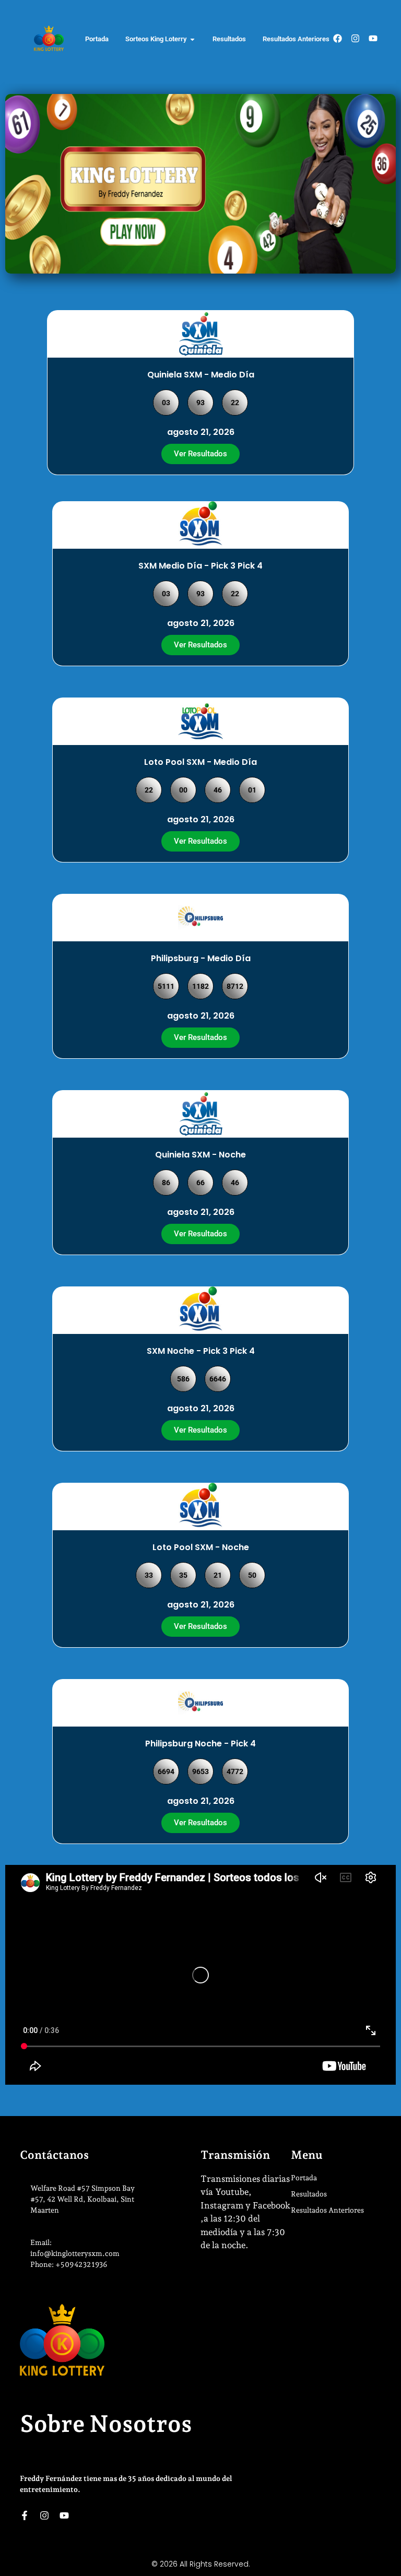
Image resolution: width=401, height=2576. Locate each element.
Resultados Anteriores (327, 2210)
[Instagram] (355, 38)
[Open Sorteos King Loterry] (192, 39)
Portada (304, 2178)
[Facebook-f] (25, 2515)
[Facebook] (338, 38)
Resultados (309, 2194)
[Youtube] (373, 38)
